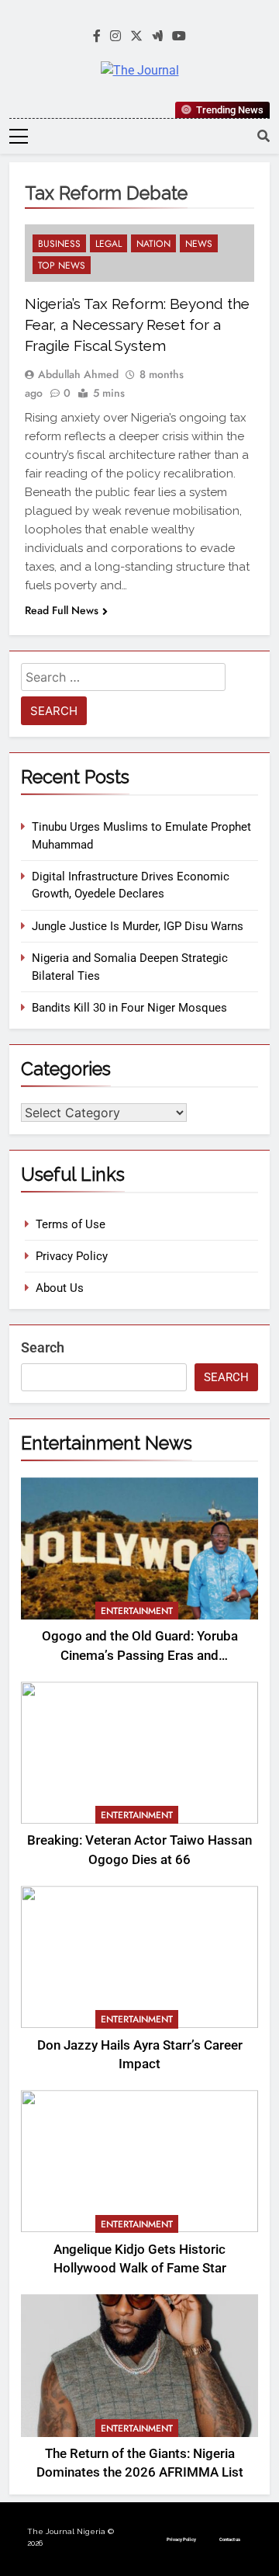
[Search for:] (123, 680)
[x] (136, 36)
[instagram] (115, 36)
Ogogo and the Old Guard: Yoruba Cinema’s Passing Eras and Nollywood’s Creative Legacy (140, 1656)
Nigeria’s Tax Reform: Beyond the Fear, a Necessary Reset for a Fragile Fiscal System (137, 325)
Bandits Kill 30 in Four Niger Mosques (129, 1008)
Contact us (230, 2539)
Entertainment (137, 1611)
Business (59, 244)
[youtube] (179, 36)
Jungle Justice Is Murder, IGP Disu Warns (138, 926)
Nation (153, 244)
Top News (62, 266)
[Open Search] (263, 136)
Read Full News (62, 610)
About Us (60, 1288)
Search (43, 1347)
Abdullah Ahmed (78, 374)
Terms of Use (71, 1224)
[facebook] (97, 36)
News (199, 244)
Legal (108, 244)
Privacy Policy (72, 1256)
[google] (157, 36)
